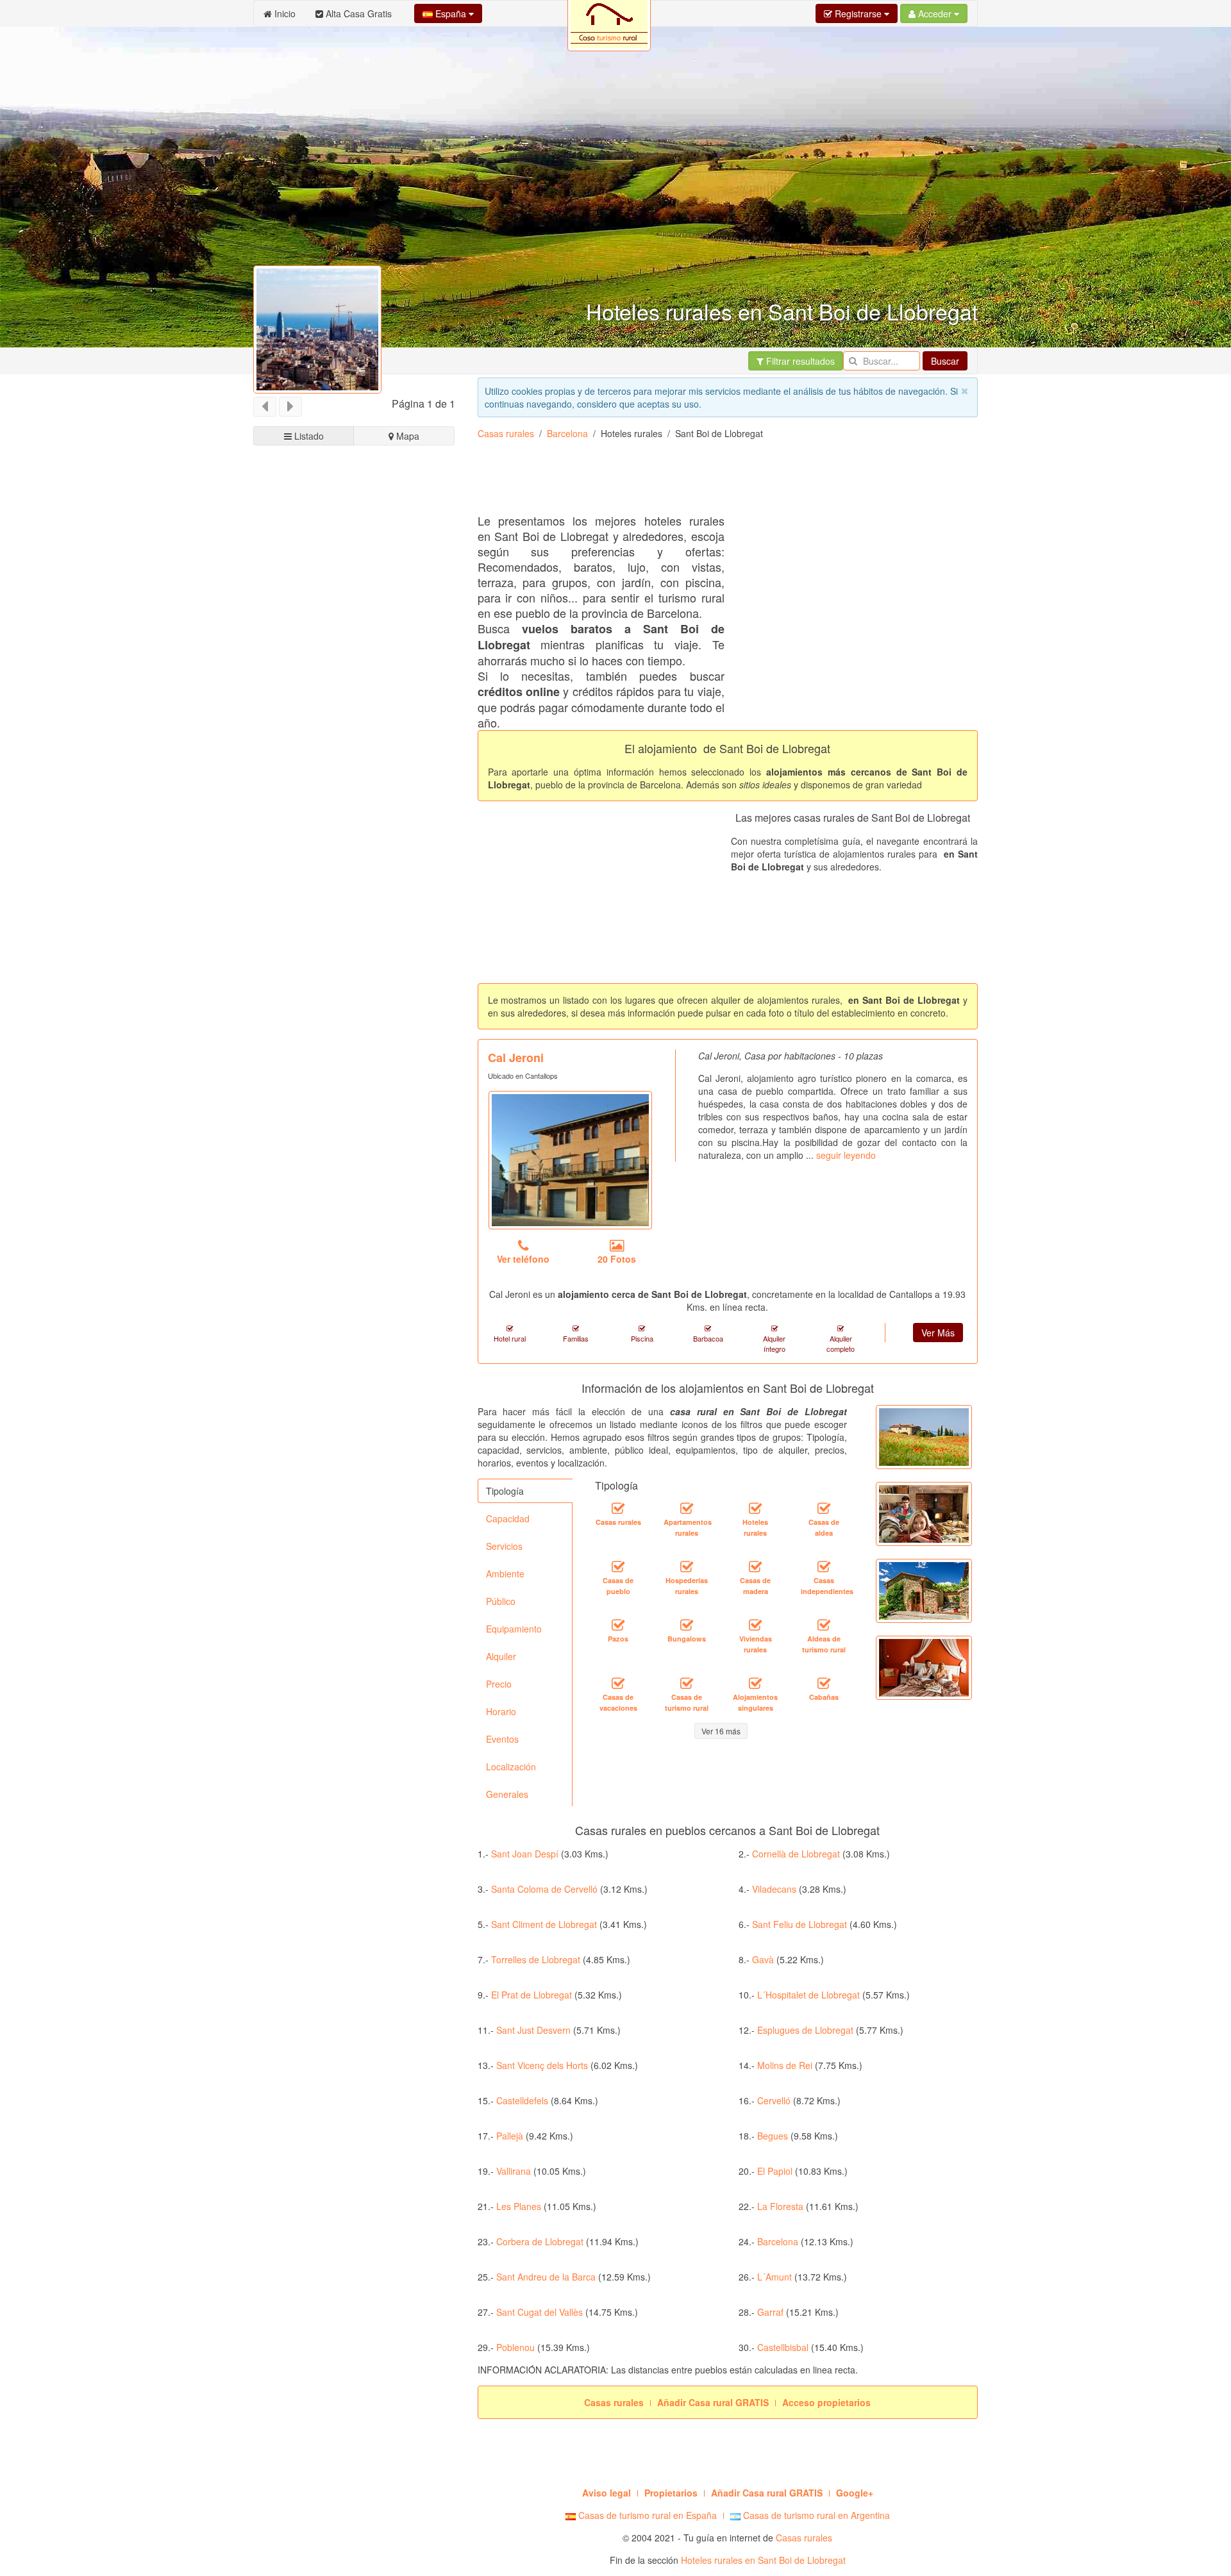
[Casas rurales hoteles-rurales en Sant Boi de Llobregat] (755, 1509)
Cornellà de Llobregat (796, 1854)
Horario (501, 1711)
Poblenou (515, 2347)
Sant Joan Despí (525, 1854)
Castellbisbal (783, 2347)
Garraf (770, 2312)
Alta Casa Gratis (357, 13)
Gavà (763, 1959)
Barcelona (567, 433)
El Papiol (775, 2171)
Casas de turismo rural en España (646, 2515)
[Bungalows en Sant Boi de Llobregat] (687, 1625)
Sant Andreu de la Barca (546, 2277)
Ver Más (938, 1333)
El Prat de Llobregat (532, 1995)
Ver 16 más (721, 1731)
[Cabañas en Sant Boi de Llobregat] (824, 1684)
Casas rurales (506, 433)
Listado (308, 436)
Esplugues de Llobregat (805, 2030)
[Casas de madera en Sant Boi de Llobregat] (755, 1567)
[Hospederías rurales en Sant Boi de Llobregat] (687, 1567)
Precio (499, 1684)
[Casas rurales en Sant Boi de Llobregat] (618, 1509)
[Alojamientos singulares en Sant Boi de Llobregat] (755, 1684)
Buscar (945, 361)
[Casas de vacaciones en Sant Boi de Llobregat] (618, 1684)
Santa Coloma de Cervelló (544, 1889)
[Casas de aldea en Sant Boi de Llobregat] (824, 1509)
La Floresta (780, 2206)
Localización (511, 1766)
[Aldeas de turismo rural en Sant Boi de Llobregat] (824, 1625)
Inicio (284, 13)
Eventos (502, 1739)
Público (501, 1601)
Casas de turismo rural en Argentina (815, 2515)
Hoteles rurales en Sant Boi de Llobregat (763, 2560)
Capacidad (508, 1518)
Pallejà (510, 2136)
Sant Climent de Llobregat (544, 1924)
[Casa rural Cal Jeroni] (570, 1160)
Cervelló (774, 2100)
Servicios (504, 1546)
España (451, 13)
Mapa (406, 436)
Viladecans (774, 1889)
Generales (507, 1794)
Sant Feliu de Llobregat (800, 1924)
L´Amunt (775, 2277)
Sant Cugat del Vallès (540, 2312)
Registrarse (858, 13)
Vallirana (514, 2171)
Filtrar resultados (799, 361)
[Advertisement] (354, 934)
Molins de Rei (785, 2065)
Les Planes (519, 2206)
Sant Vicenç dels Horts (542, 2065)
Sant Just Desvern (533, 2030)
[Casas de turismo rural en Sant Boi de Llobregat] (687, 1684)
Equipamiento (514, 1629)
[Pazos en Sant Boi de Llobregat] (618, 1625)
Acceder (935, 13)
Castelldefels (522, 2100)
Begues (773, 2136)
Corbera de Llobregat (540, 2241)
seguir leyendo (846, 1155)
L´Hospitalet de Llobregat (808, 1995)
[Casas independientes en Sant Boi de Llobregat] (824, 1567)
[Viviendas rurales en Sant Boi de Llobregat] (755, 1625)
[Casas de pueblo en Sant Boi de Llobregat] (618, 1567)
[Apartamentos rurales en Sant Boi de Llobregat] (687, 1509)
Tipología (505, 1491)
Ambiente (505, 1574)
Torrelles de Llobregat (536, 1959)
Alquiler (501, 1656)
